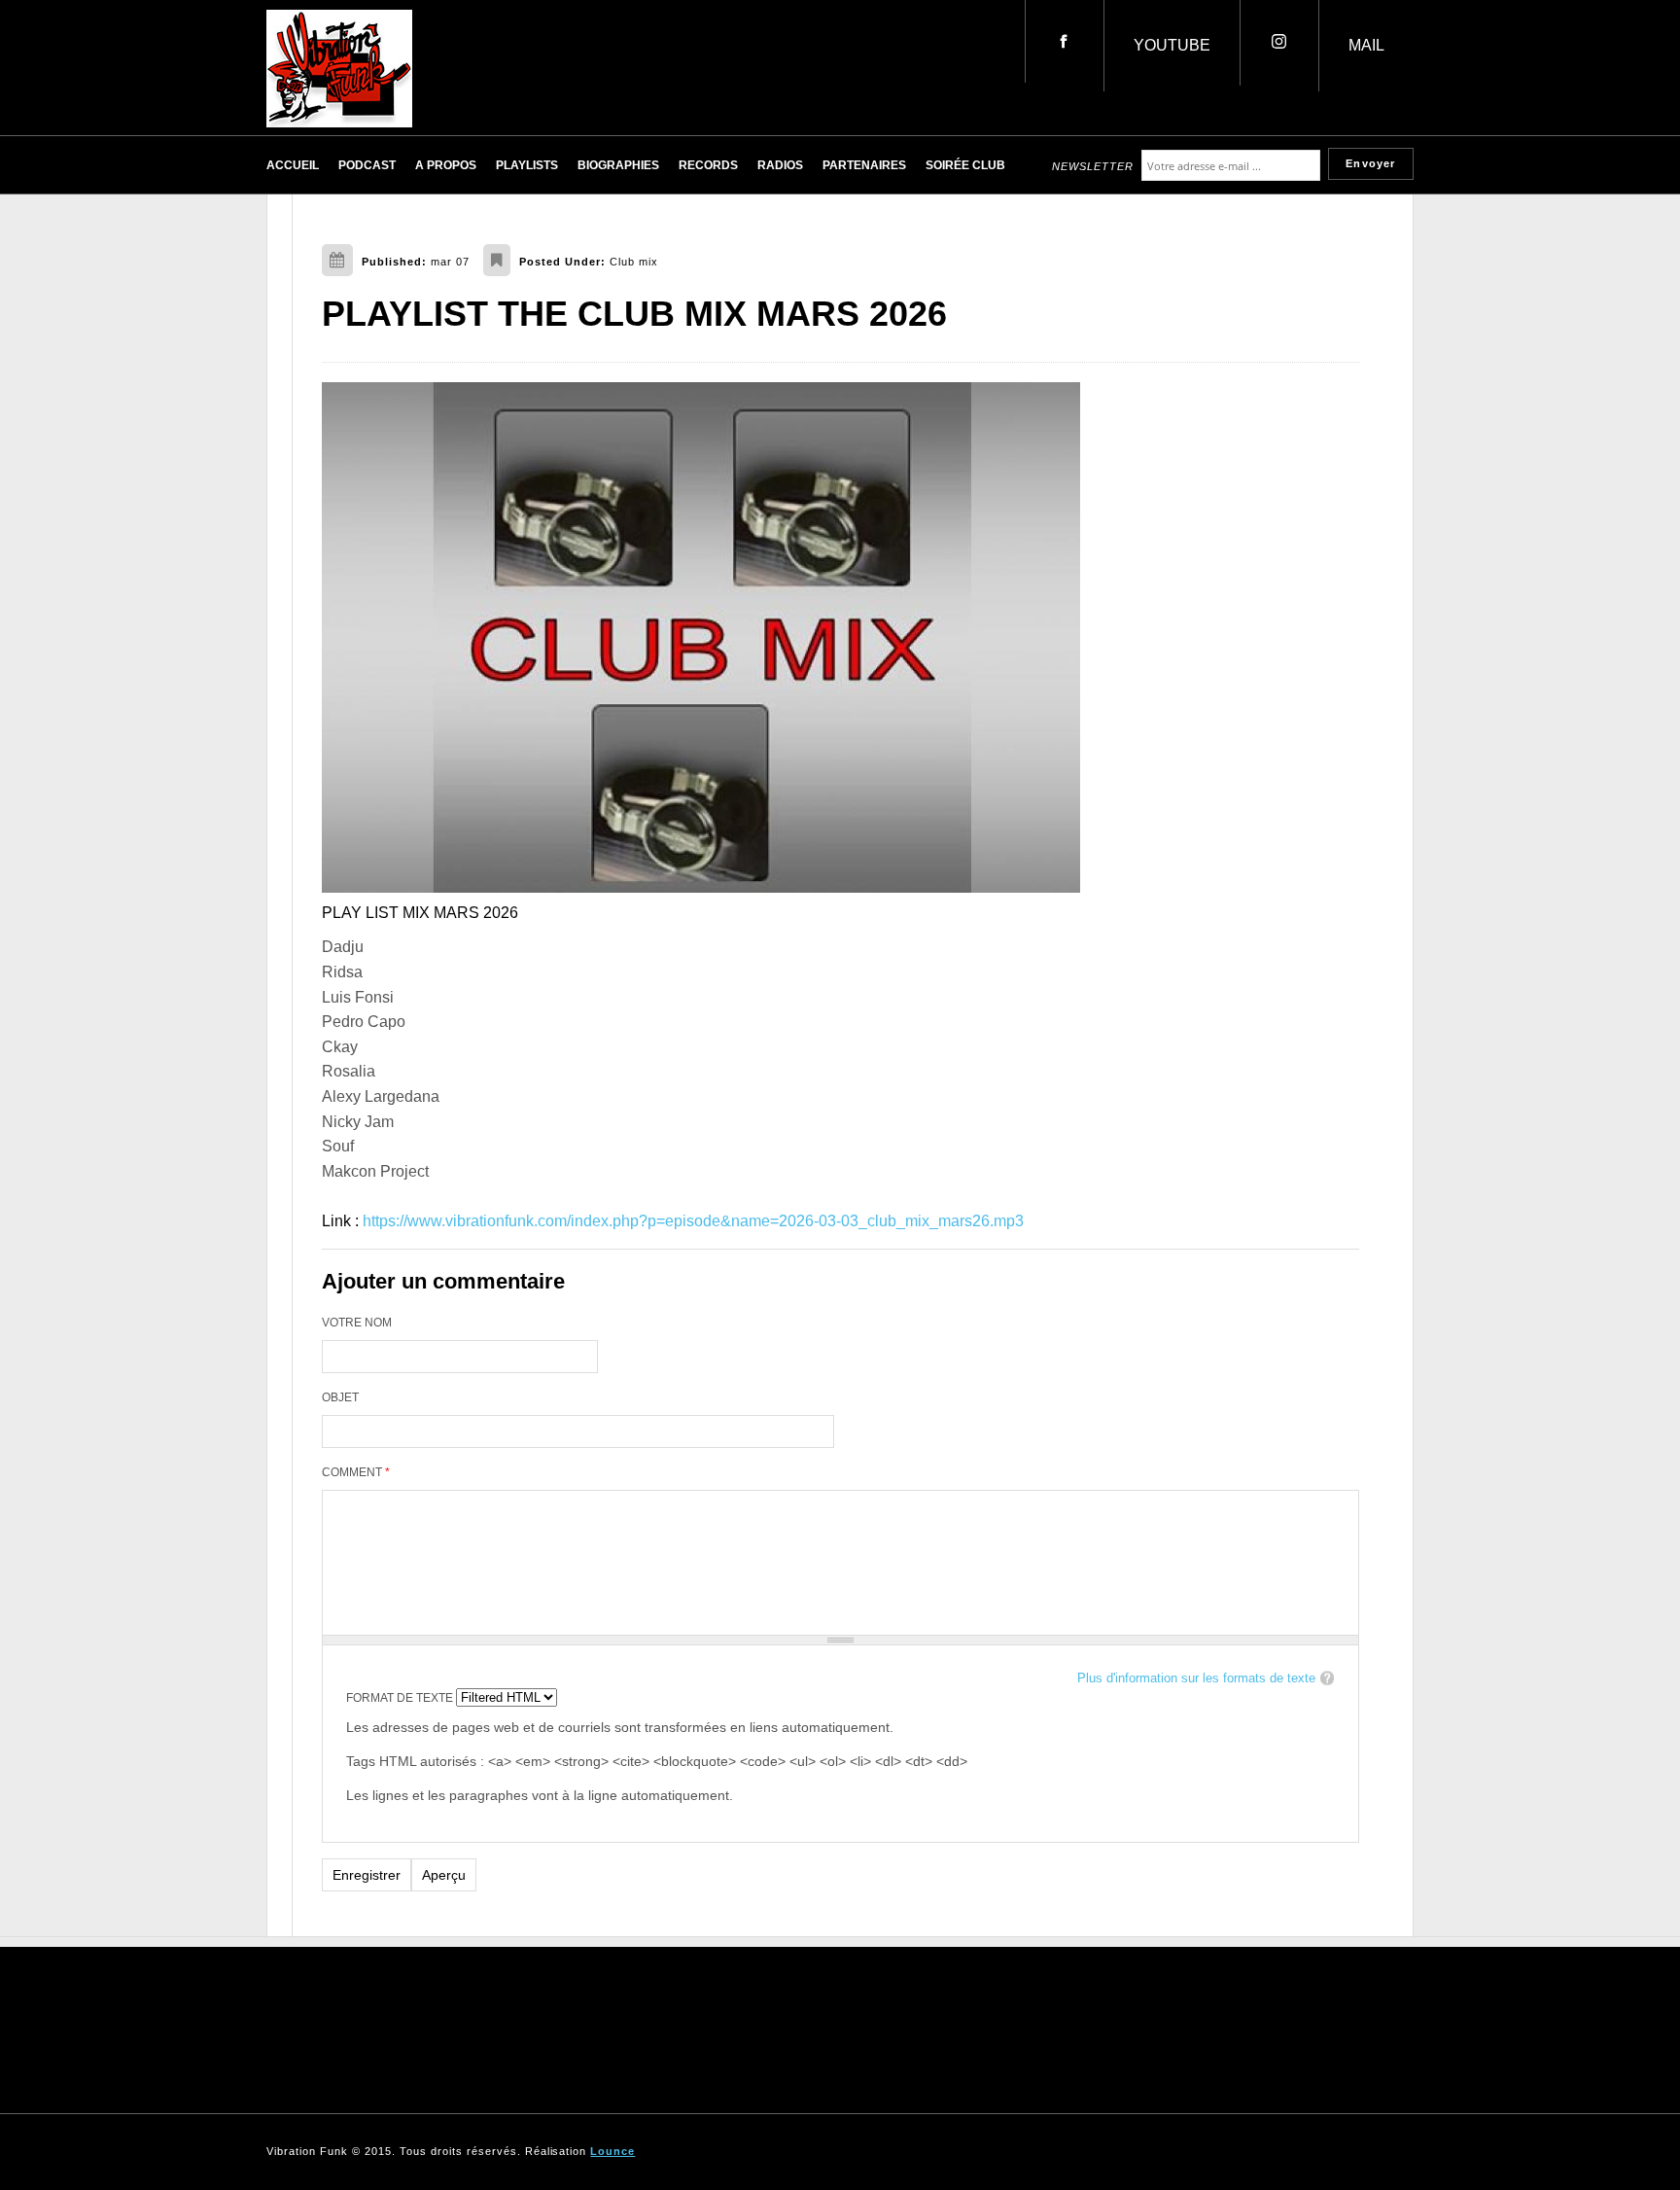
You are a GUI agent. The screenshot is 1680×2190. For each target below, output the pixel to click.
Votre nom (357, 1323)
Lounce (612, 2151)
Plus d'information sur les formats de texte (1196, 1678)
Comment (356, 1472)
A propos (446, 165)
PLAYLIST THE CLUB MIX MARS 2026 (634, 314)
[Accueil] (339, 122)
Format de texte (401, 1698)
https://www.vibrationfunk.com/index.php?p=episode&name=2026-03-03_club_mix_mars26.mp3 (693, 1221)
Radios (780, 165)
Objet (340, 1397)
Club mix (634, 262)
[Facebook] (1064, 41)
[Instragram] (1279, 43)
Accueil (293, 165)
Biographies (618, 165)
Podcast (367, 165)
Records (708, 165)
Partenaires (864, 165)
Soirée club (965, 165)
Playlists (527, 165)
